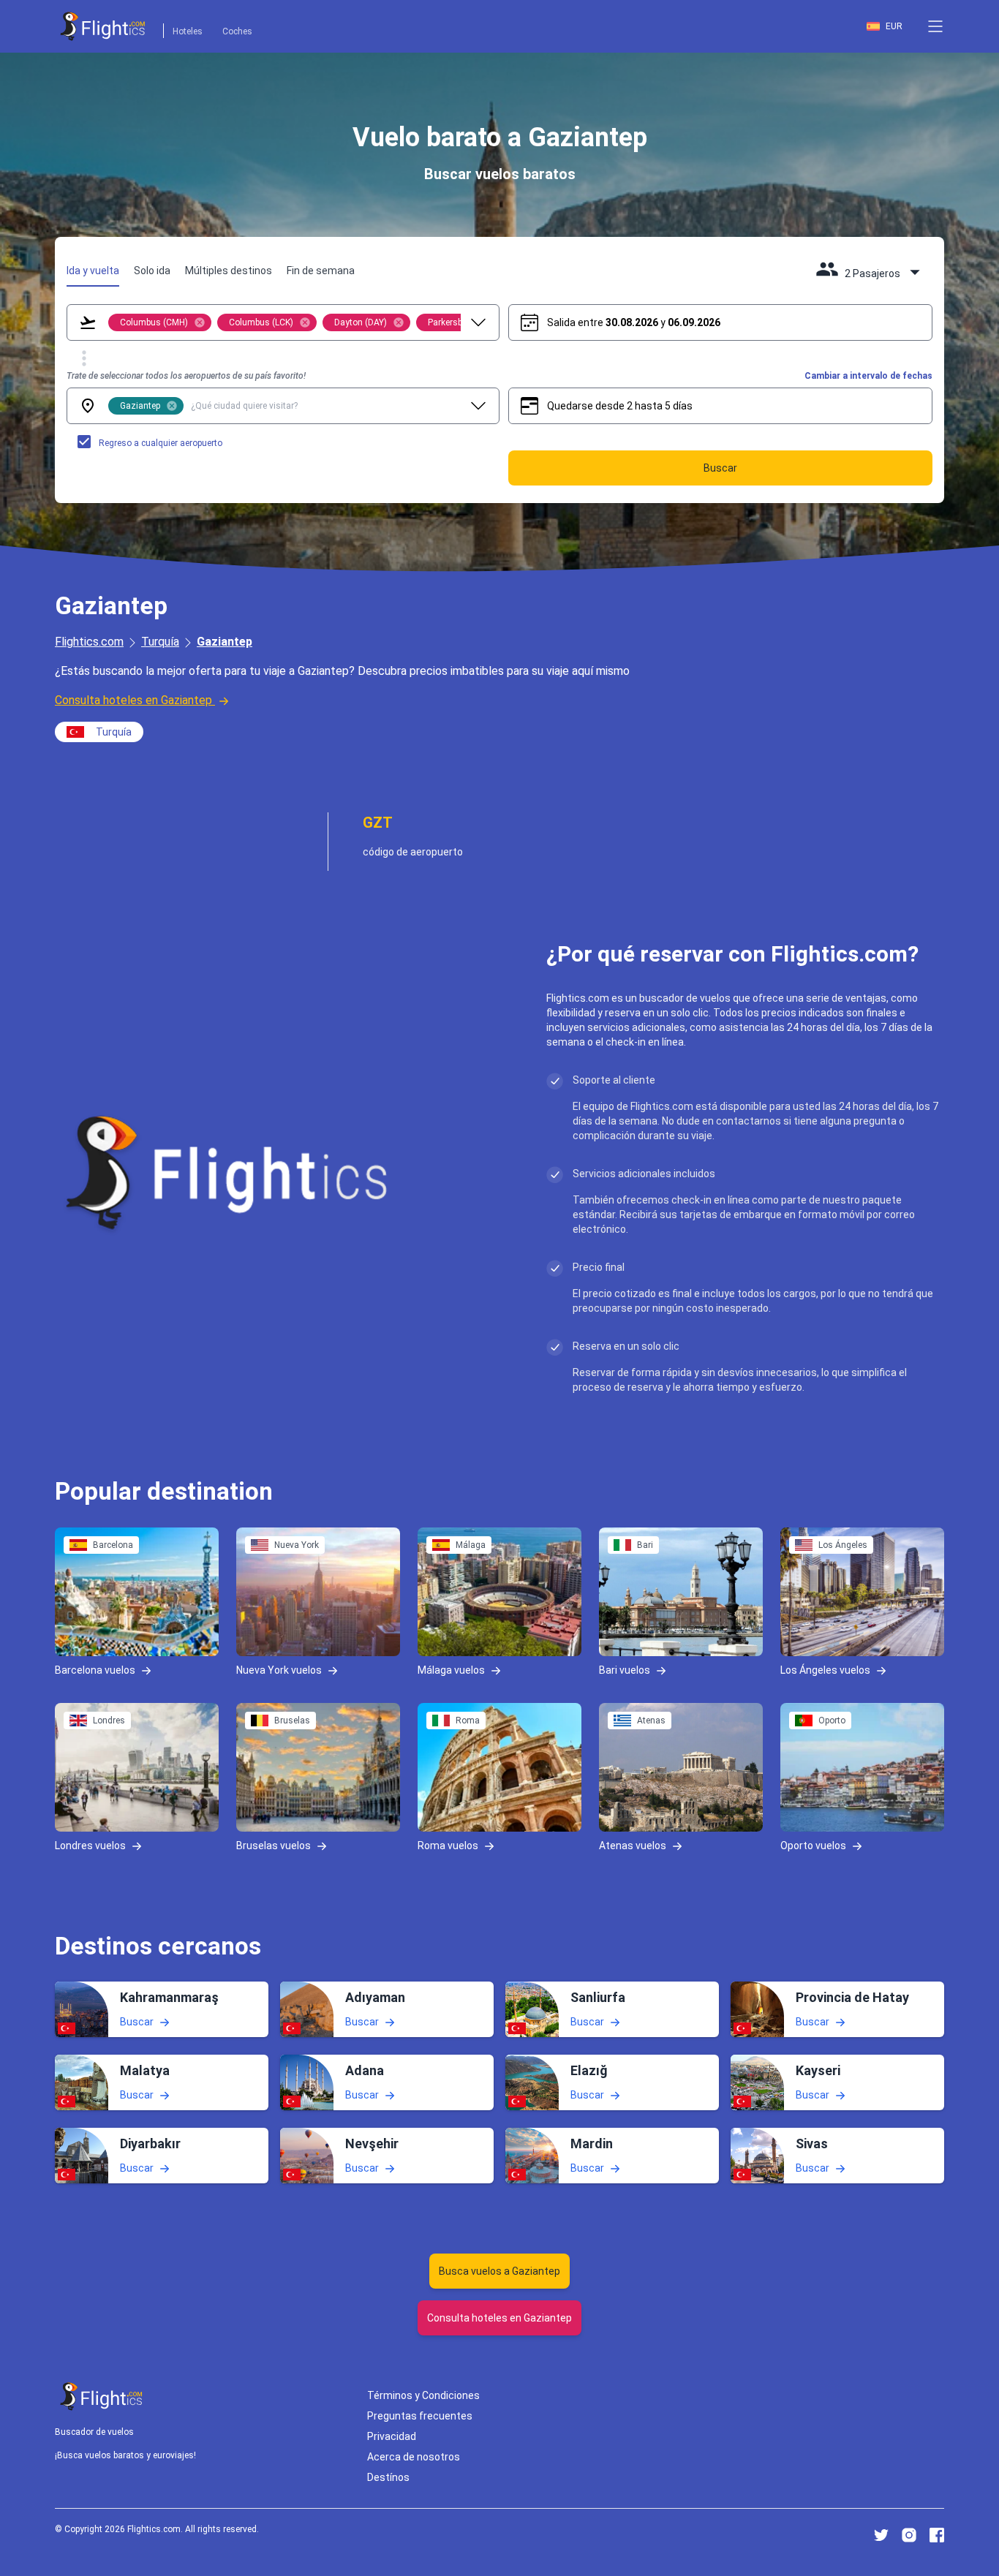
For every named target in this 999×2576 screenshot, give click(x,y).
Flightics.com (89, 642)
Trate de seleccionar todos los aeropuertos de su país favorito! (186, 376)
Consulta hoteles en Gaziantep (133, 700)
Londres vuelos (90, 1845)
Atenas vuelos (633, 1845)
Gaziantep (225, 642)
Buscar (137, 2022)
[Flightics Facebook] (937, 2535)
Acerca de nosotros (414, 2457)
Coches (237, 31)
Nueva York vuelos (279, 1669)
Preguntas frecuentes (420, 2416)
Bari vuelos (625, 1669)
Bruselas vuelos (274, 1845)
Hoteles (188, 31)
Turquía (160, 642)
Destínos (388, 2477)
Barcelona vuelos (95, 1669)
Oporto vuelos (813, 1845)
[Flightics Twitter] (881, 2535)
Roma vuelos (448, 1845)
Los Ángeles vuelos (825, 1669)
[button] (935, 26)
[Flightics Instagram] (909, 2535)
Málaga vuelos (451, 1669)
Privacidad (392, 2436)
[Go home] (102, 2396)
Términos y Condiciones (423, 2395)
